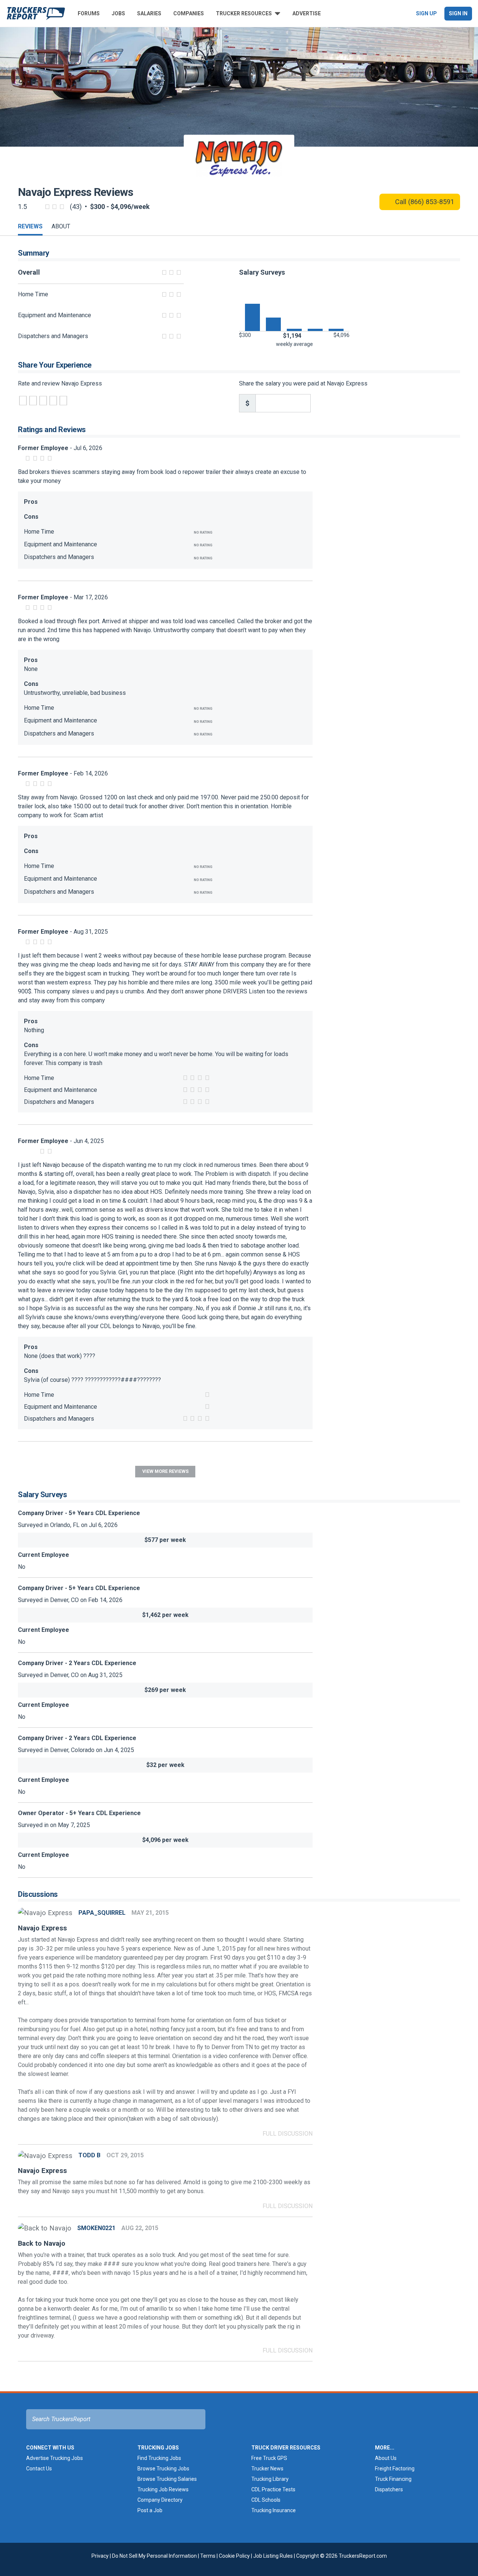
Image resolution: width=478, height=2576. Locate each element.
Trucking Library (270, 2479)
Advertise (307, 13)
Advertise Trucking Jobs (55, 2458)
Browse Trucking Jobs (163, 2469)
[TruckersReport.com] (36, 13)
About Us (386, 2458)
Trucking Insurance (274, 2510)
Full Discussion (288, 2134)
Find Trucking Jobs (159, 2458)
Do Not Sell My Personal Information (154, 2556)
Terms (208, 2556)
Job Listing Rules (273, 2556)
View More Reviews (165, 1471)
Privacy (100, 2556)
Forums (89, 13)
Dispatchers (389, 2489)
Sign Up (426, 13)
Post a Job (150, 2510)
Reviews (30, 226)
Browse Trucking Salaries (167, 2479)
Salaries (149, 13)
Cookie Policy (234, 2556)
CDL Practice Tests (273, 2489)
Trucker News (267, 2469)
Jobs (118, 13)
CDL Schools (266, 2500)
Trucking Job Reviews (163, 2489)
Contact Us (39, 2469)
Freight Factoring (395, 2469)
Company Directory (160, 2500)
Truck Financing (393, 2479)
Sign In (458, 13)
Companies (189, 13)
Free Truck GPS (269, 2458)
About (61, 226)
